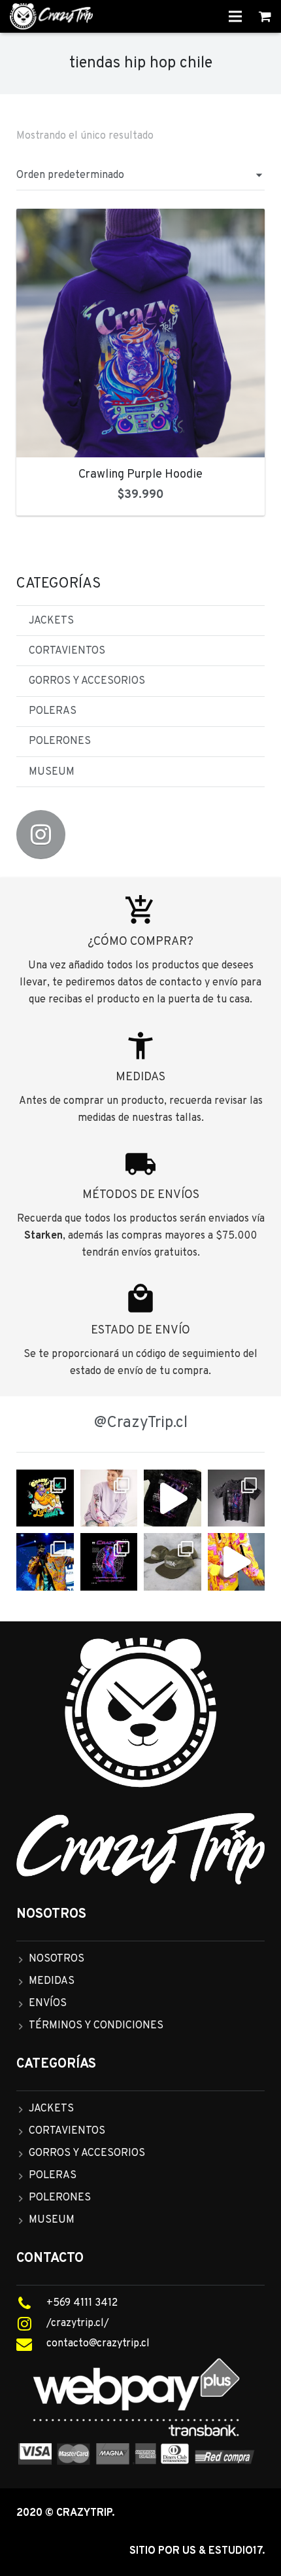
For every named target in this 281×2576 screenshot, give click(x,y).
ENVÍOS (48, 2003)
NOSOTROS (57, 1959)
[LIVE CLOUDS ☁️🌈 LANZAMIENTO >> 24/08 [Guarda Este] (45, 1498)
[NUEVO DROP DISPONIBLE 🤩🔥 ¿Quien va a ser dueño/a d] (237, 1498)
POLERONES (60, 741)
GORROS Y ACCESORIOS (87, 681)
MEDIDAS (52, 1981)
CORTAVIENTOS (67, 651)
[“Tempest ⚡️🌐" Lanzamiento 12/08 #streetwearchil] (109, 1562)
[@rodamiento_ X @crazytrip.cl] (45, 1562)
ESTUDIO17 (235, 2551)
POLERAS (53, 711)
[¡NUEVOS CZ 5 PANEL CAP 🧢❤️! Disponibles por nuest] (173, 1562)
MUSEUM (52, 772)
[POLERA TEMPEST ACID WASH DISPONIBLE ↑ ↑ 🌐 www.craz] (173, 1498)
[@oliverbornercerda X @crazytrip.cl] (109, 1498)
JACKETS (51, 621)
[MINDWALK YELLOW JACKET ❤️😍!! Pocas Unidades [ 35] (237, 1562)
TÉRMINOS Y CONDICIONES (96, 2026)
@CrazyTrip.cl (141, 1423)
